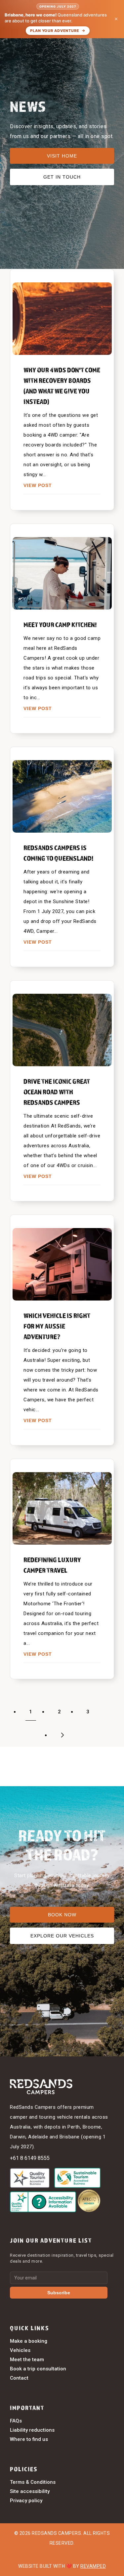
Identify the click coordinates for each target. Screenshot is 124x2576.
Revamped (93, 2566)
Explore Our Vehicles (62, 1936)
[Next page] (62, 1735)
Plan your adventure (55, 31)
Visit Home (62, 156)
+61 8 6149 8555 (30, 2158)
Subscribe (59, 2293)
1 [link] (31, 1712)
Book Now (62, 1915)
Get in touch (62, 177)
